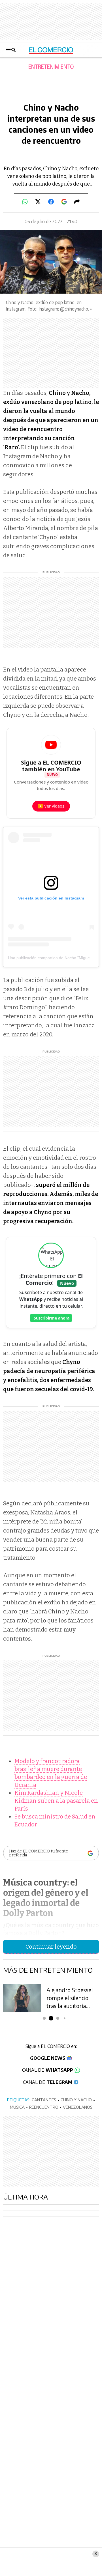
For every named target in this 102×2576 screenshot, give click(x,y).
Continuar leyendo (51, 1947)
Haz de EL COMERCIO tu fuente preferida (39, 1853)
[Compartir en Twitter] (38, 202)
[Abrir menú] (11, 50)
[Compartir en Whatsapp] (25, 202)
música (17, 2107)
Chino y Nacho (76, 2100)
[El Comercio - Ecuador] (51, 50)
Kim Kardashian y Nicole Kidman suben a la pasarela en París (56, 1801)
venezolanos (78, 2107)
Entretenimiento (51, 67)
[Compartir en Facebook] (51, 202)
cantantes (44, 2100)
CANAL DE (48, 2070)
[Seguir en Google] (64, 202)
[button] (44, 2018)
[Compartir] (77, 202)
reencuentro (44, 2107)
